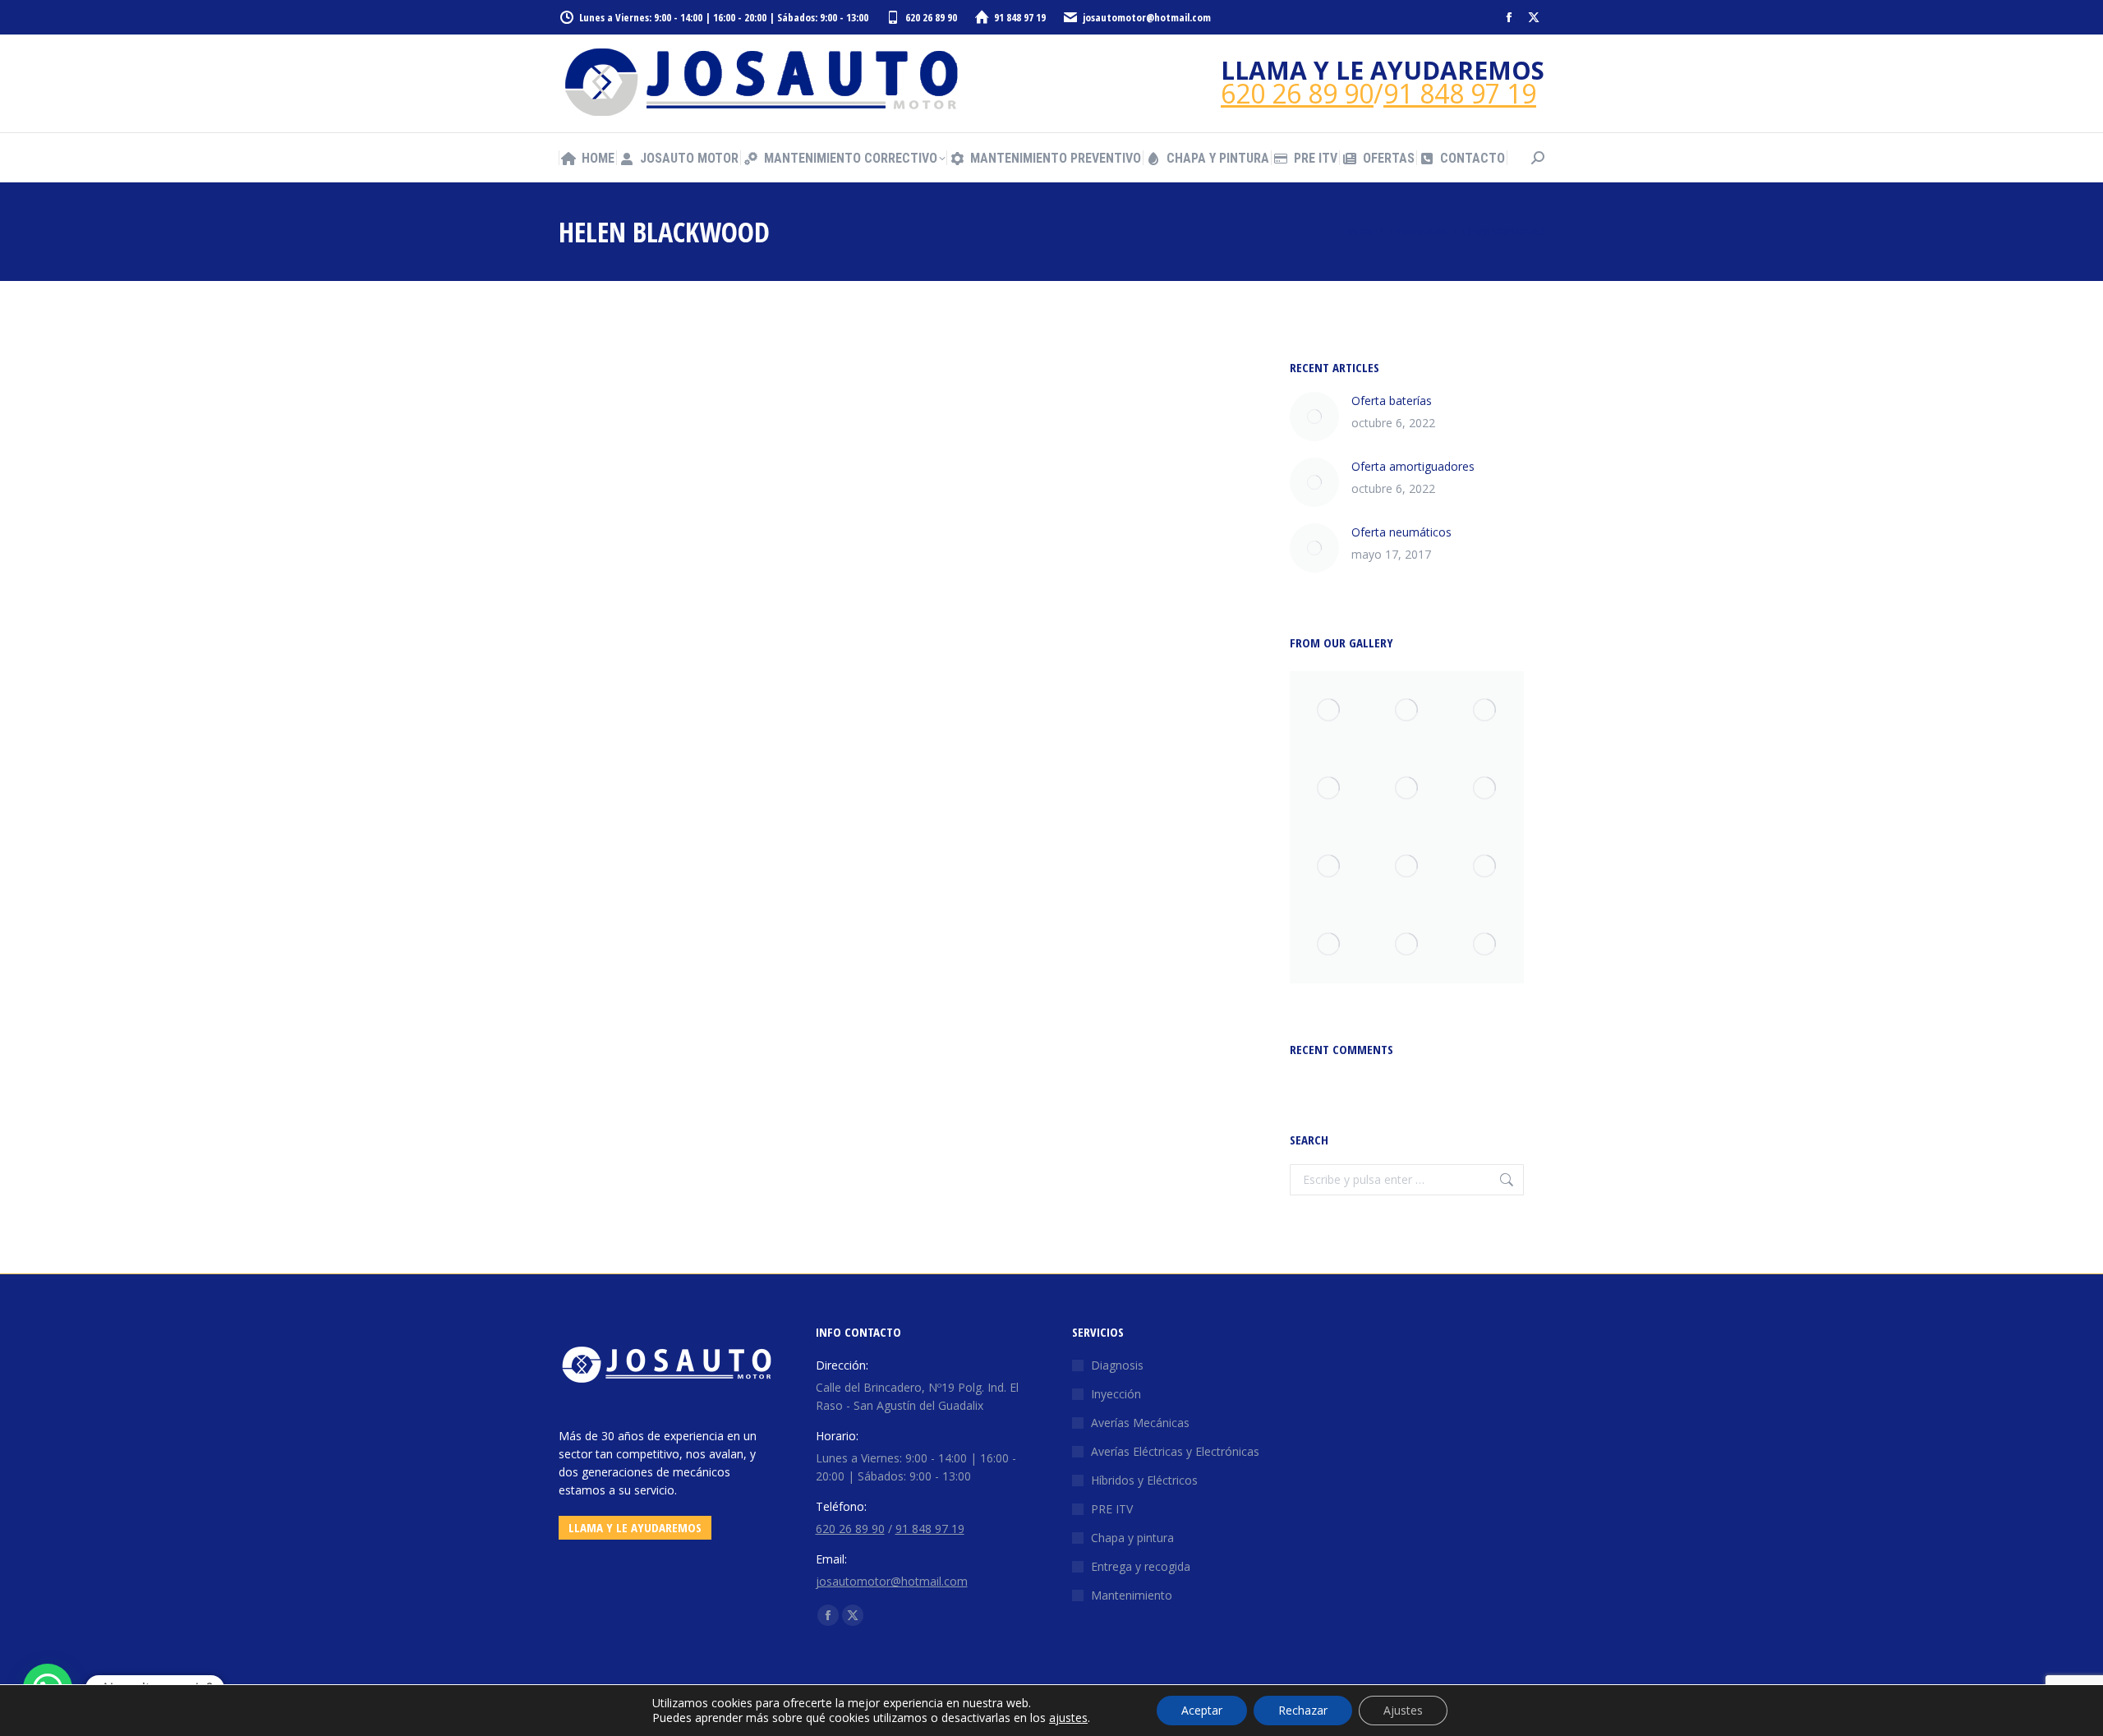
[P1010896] (1407, 866)
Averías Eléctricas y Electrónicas (1175, 1451)
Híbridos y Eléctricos (1144, 1480)
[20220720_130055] (1329, 866)
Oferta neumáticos (1401, 532)
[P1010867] (1329, 788)
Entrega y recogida (1141, 1566)
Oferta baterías (1392, 401)
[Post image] (1314, 417)
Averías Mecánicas (1140, 1423)
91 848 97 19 (1020, 17)
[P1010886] (1485, 866)
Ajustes (1403, 1710)
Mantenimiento (1132, 1595)
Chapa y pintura (1132, 1538)
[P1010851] (1485, 788)
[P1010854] (1407, 710)
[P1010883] (1329, 710)
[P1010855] (1407, 944)
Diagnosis (1117, 1365)
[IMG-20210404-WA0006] (1407, 788)
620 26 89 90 (931, 17)
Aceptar (1202, 1710)
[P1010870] (1485, 944)
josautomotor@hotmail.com (1147, 17)
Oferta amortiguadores (1413, 466)
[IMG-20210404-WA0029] (1329, 944)
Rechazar (1303, 1710)
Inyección (1116, 1394)
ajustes (1068, 1718)
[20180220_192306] (1485, 710)
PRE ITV (1112, 1509)
